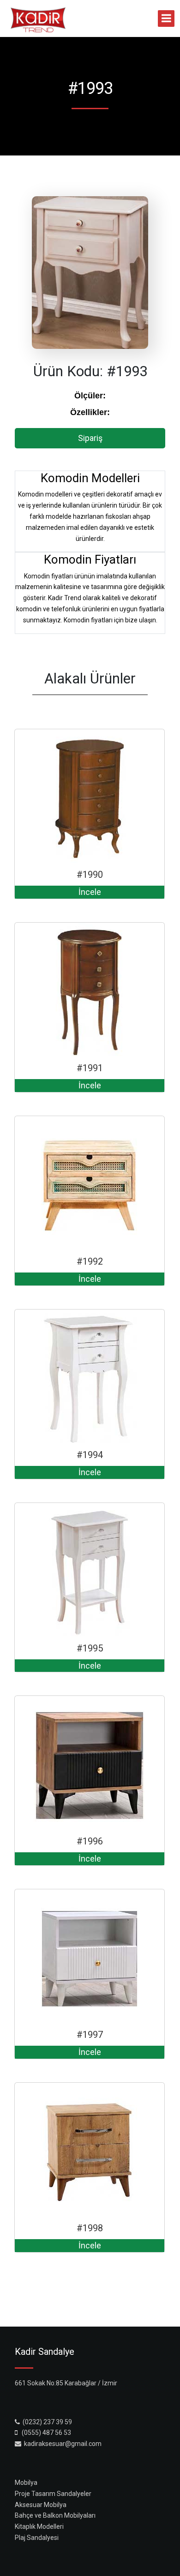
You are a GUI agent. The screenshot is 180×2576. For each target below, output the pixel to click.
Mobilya (26, 2483)
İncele (90, 892)
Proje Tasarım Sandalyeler (53, 2494)
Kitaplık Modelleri (39, 2526)
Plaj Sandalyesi (37, 2538)
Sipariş (90, 438)
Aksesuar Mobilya (41, 2505)
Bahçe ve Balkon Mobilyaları (55, 2515)
